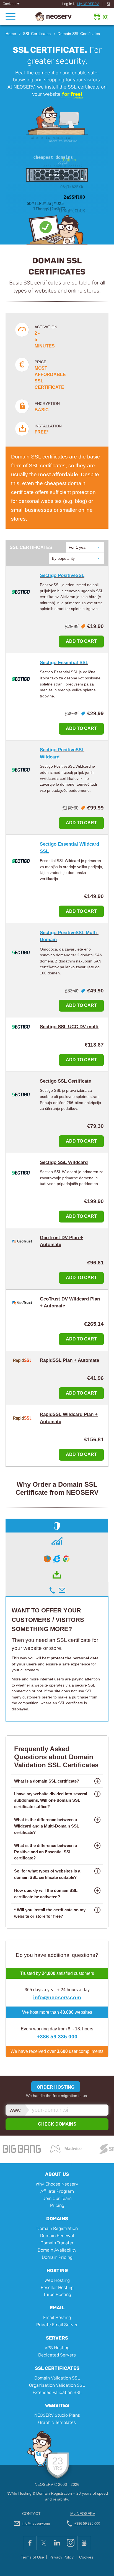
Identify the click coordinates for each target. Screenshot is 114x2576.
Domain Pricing (57, 2257)
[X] (43, 2543)
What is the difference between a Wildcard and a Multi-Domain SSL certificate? (47, 1826)
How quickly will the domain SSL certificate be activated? (46, 1894)
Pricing (57, 2205)
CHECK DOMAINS (57, 2124)
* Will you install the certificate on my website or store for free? (50, 1913)
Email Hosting (57, 2317)
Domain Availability (57, 2250)
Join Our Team (57, 2198)
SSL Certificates (57, 2368)
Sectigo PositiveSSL (62, 575)
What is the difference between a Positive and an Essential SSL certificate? (46, 1852)
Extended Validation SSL (57, 2392)
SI (108, 4)
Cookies (86, 2557)
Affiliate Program (57, 2191)
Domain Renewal (57, 2236)
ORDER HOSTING (56, 2087)
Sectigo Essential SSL (64, 663)
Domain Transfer (57, 2243)
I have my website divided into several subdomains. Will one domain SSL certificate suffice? (51, 1800)
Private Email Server (57, 2325)
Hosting (57, 2270)
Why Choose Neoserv (57, 2184)
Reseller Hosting (57, 2288)
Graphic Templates (57, 2422)
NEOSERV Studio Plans (57, 2415)
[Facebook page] (30, 2543)
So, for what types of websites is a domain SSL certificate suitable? (47, 1874)
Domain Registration (57, 2228)
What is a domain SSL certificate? (47, 1781)
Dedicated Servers (57, 2355)
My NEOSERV (88, 4)
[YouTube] (84, 2543)
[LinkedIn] (57, 2543)
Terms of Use (32, 2557)
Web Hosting (57, 2280)
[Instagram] (70, 2543)
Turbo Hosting (57, 2294)
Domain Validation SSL (57, 2378)
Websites (57, 2405)
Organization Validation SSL (57, 2385)
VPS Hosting (57, 2348)
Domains (57, 2219)
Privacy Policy (62, 2557)
